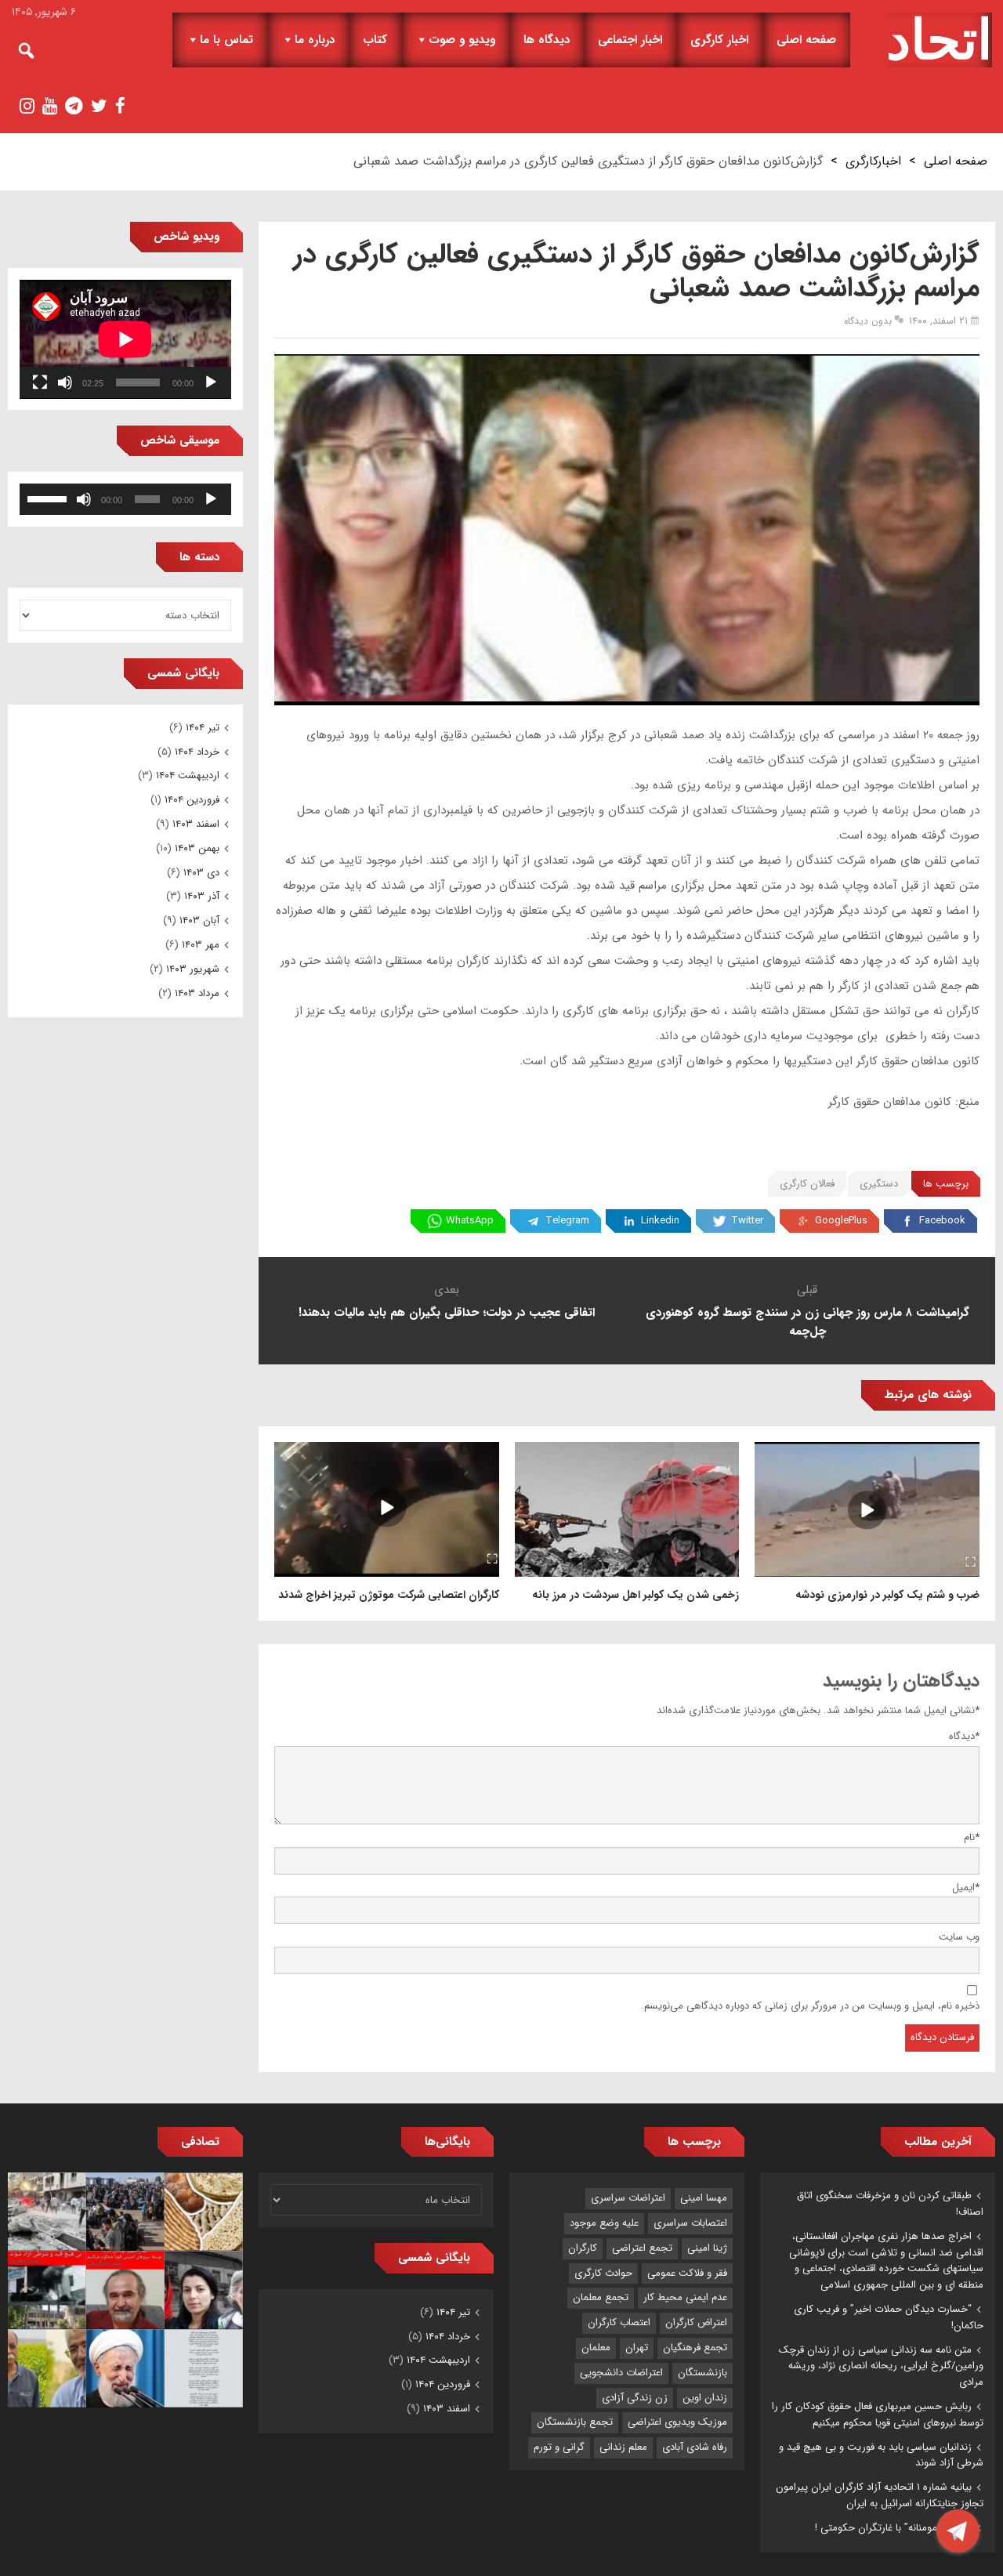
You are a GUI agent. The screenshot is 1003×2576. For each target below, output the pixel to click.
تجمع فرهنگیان (695, 2348)
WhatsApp (470, 1221)
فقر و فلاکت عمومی (687, 2273)
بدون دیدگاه (868, 321)
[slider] (49, 498)
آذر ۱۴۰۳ (202, 896)
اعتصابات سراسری (690, 2223)
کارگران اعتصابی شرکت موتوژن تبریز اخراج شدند (389, 1595)
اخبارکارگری (873, 161)
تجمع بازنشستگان (575, 2422)
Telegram (567, 1221)
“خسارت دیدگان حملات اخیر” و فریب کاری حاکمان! (889, 2317)
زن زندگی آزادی (635, 2398)
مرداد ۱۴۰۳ (197, 993)
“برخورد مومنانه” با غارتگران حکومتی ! (893, 2528)
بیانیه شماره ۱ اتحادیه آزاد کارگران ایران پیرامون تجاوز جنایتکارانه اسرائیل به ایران (880, 2495)
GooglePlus (841, 1221)
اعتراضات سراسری (628, 2198)
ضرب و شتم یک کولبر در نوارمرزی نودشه (887, 1595)
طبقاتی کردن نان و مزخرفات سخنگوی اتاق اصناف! (890, 2204)
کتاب (375, 40)
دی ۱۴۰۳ (201, 873)
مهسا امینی (704, 2198)
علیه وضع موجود (604, 2223)
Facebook (942, 1221)
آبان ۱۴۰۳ (199, 920)
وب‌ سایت (959, 1937)
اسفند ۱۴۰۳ (196, 824)
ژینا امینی (707, 2248)
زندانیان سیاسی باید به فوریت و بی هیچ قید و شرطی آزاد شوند (881, 2455)
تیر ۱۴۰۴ (203, 728)
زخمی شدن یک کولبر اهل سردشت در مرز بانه (635, 1595)
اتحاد (939, 40)
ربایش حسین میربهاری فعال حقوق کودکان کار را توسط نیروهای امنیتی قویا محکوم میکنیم (878, 2415)
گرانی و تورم (559, 2447)
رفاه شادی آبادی (695, 2447)
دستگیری (879, 1184)
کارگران (583, 2248)
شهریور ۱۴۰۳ (193, 969)
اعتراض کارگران (696, 2322)
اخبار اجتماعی (630, 40)
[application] (125, 339)
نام (972, 1837)
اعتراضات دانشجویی (621, 2373)
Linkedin (660, 1221)
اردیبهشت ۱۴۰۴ (188, 775)
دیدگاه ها (547, 40)
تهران (637, 2348)
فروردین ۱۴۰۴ (192, 800)
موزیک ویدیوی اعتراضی (677, 2422)
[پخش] (211, 382)
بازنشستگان (702, 2373)
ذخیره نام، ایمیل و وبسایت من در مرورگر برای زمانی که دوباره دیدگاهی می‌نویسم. (810, 2006)
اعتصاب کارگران (619, 2322)
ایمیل (966, 1888)
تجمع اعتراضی (642, 2248)
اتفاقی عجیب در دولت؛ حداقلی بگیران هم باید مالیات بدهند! (447, 1313)
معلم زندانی (623, 2447)
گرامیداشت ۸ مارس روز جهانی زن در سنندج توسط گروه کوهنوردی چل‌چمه (807, 1322)
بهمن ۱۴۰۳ (197, 848)
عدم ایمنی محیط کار (685, 2297)
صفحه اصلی (806, 40)
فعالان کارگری (807, 1184)
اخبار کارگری (719, 40)
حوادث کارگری (603, 2273)
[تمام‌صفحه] (40, 382)
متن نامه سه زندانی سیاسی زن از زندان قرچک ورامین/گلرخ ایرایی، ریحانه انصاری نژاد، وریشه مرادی (881, 2366)
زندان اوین (705, 2398)
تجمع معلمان (601, 2297)
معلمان (596, 2348)
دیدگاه (964, 1736)
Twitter (747, 1221)
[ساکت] (65, 382)
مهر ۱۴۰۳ (201, 945)
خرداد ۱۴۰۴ (197, 752)
